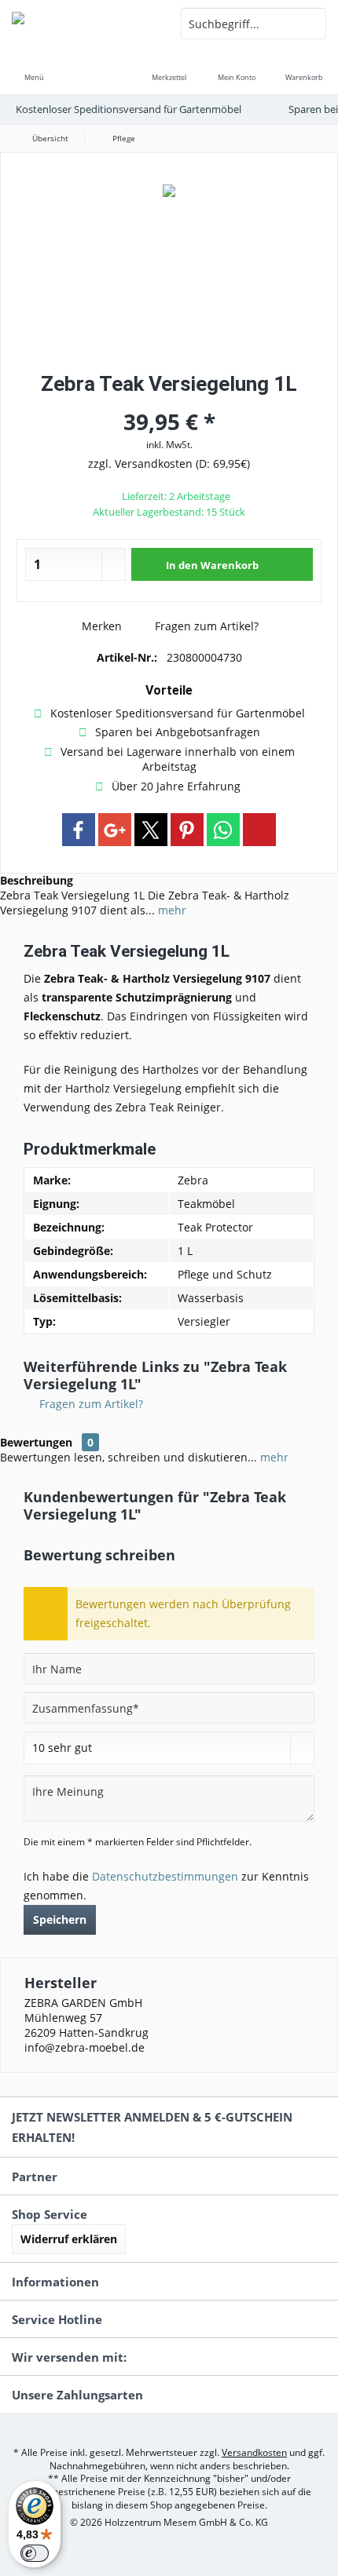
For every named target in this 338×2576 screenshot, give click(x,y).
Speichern (60, 1919)
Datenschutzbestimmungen (165, 1876)
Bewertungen (36, 1442)
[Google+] (115, 830)
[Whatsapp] (223, 830)
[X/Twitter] (151, 830)
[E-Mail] (259, 830)
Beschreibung (37, 880)
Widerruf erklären (69, 2239)
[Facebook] (79, 830)
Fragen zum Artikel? (205, 626)
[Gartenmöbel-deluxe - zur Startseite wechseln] (84, 24)
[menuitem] (34, 67)
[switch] (35, 2553)
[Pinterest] (187, 830)
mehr (171, 910)
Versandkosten (254, 2452)
